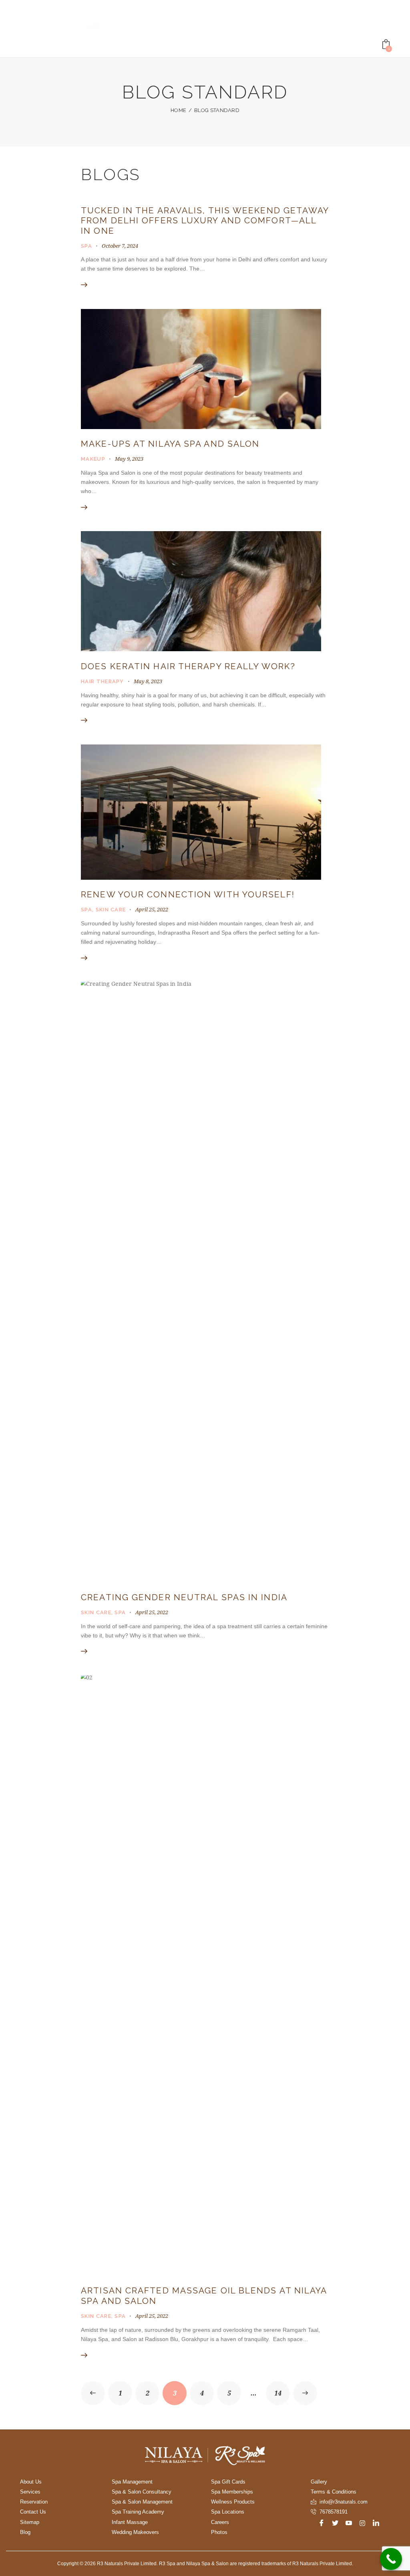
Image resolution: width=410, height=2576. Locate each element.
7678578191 (334, 2512)
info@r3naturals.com (344, 2502)
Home (178, 110)
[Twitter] (335, 2523)
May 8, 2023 (148, 681)
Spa (86, 246)
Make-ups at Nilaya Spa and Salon (170, 444)
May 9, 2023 (129, 459)
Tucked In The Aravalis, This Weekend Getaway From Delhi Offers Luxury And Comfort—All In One (205, 221)
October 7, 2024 (120, 246)
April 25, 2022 (152, 909)
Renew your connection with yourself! (188, 894)
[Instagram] (362, 2523)
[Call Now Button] (391, 2559)
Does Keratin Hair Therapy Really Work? (188, 666)
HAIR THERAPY (102, 681)
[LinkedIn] (376, 2523)
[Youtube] (349, 2523)
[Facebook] (322, 2523)
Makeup (93, 459)
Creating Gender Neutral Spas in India (187, 1597)
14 (282, 2389)
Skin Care (111, 910)
